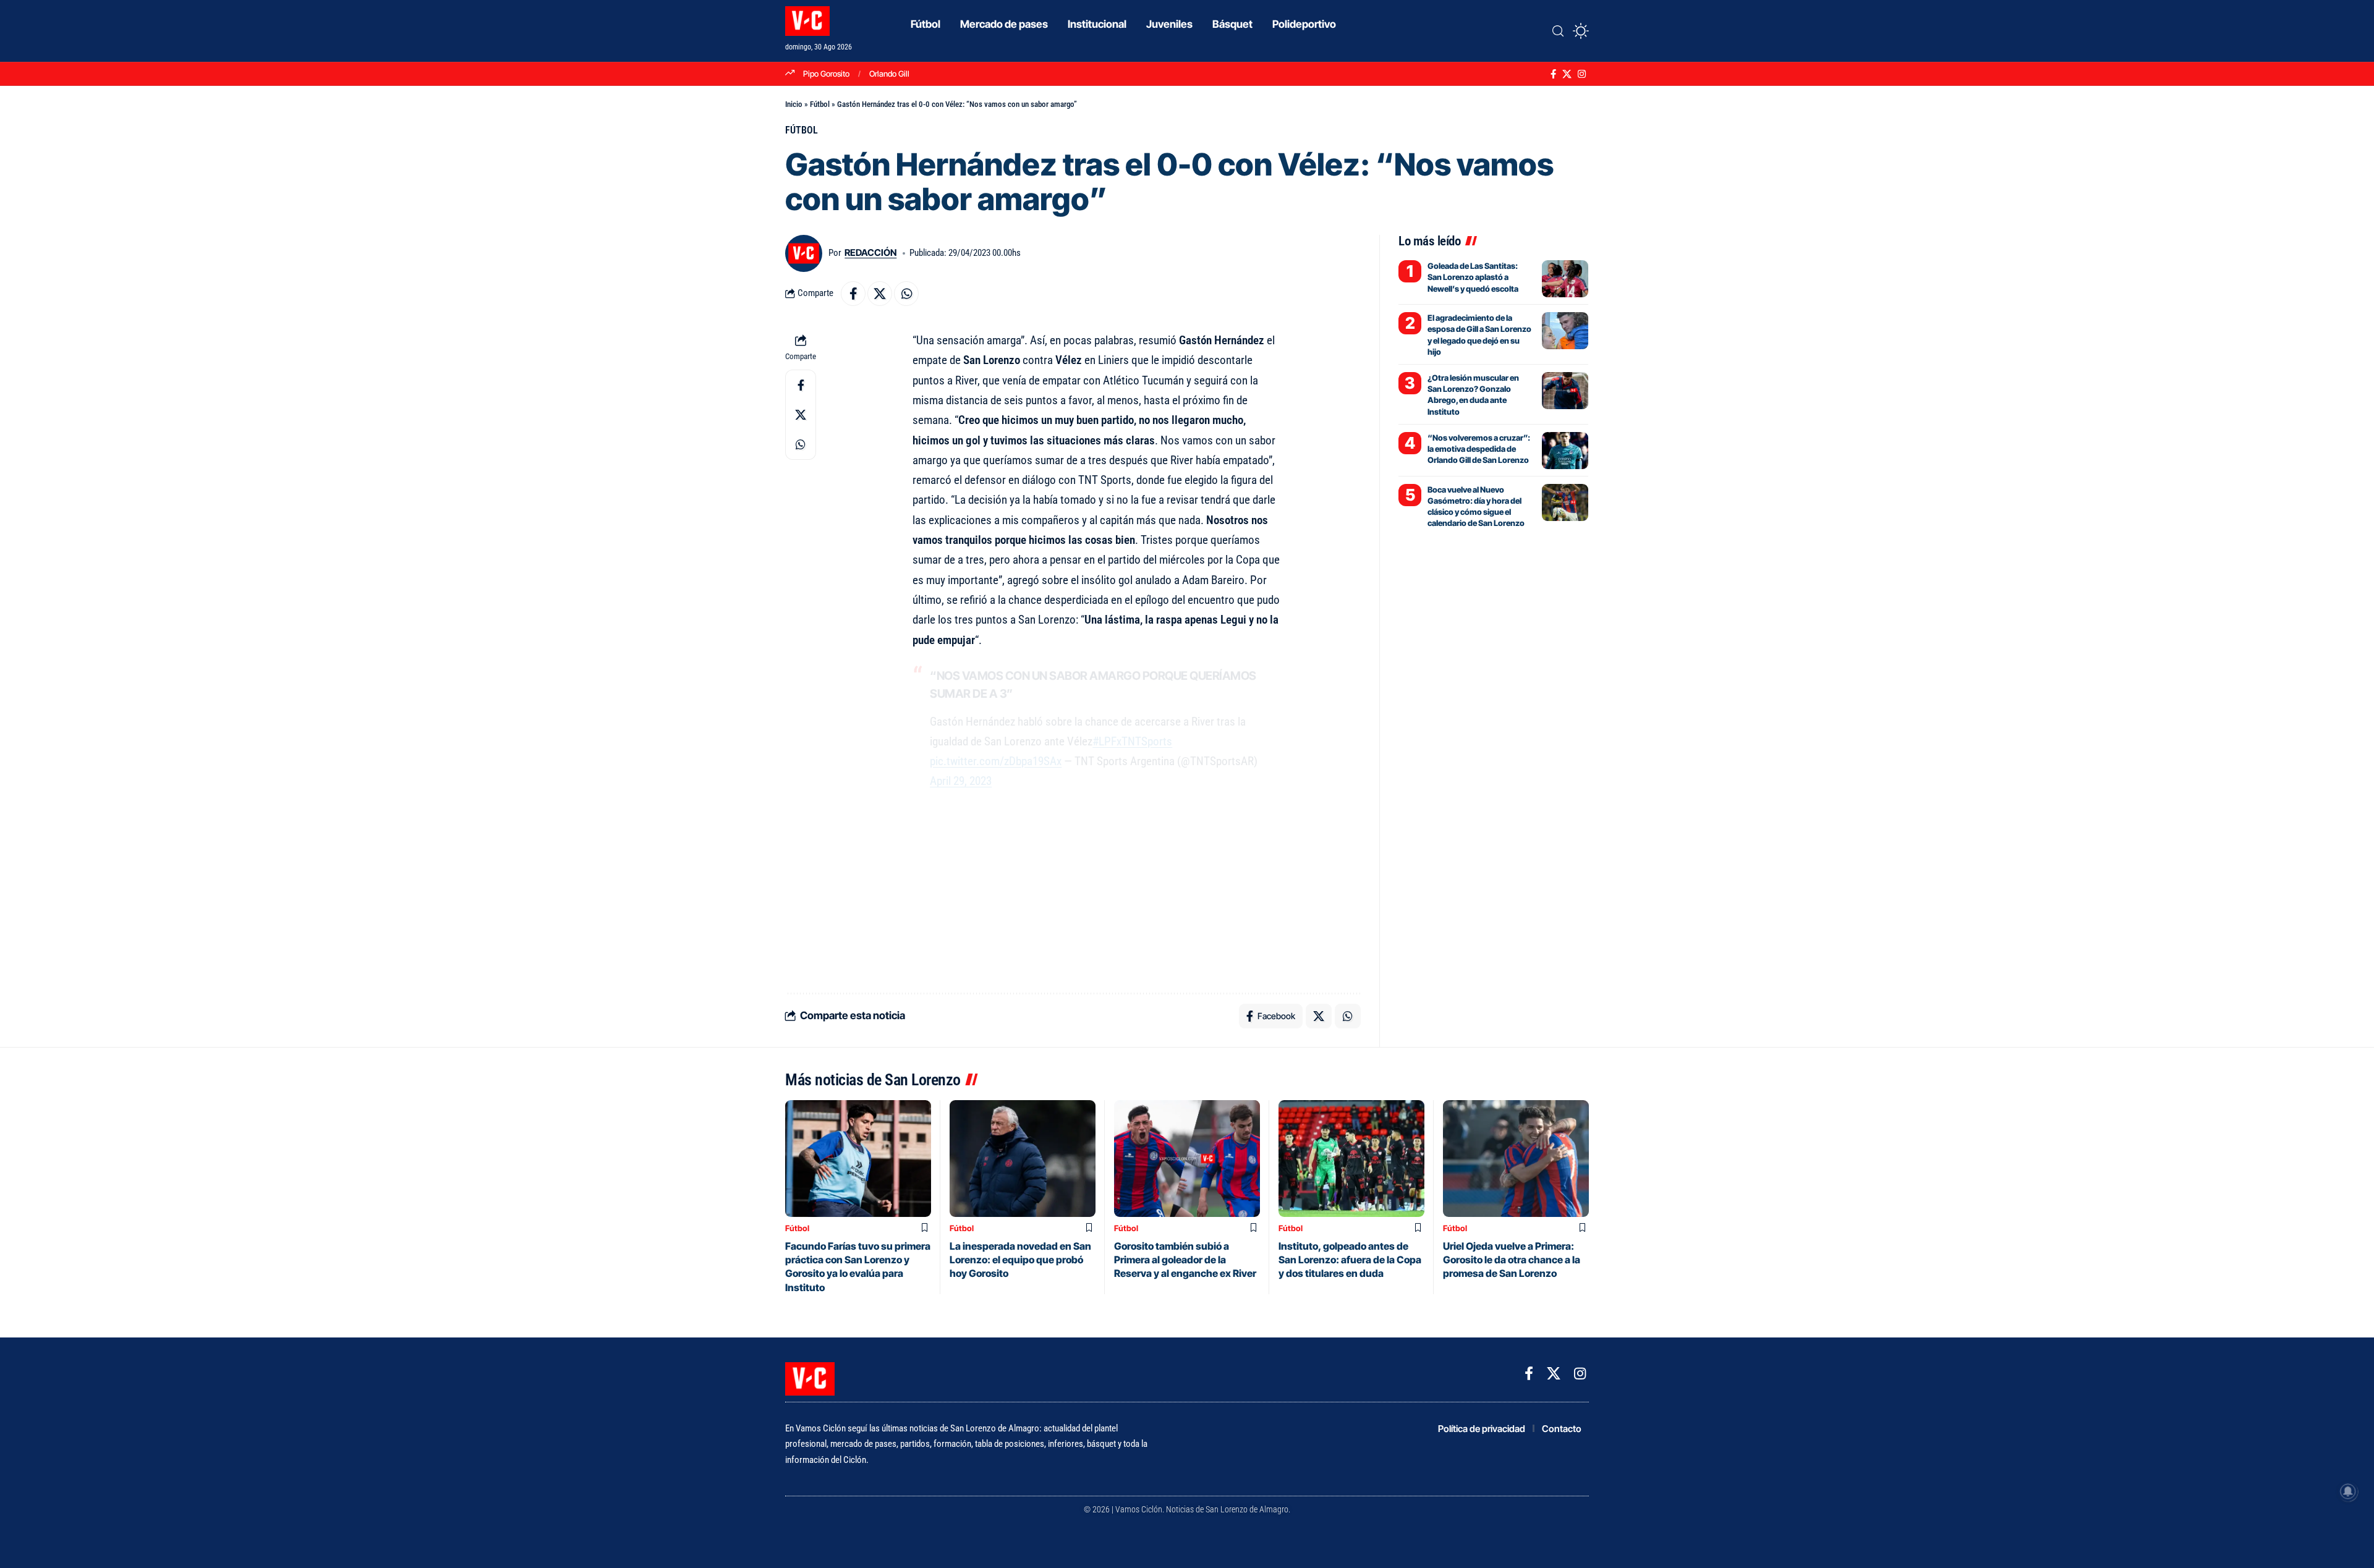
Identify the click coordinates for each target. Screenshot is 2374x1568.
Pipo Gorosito (826, 74)
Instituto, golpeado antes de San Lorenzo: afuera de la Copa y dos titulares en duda (1350, 1260)
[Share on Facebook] (853, 294)
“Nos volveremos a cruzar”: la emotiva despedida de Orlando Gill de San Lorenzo (1479, 449)
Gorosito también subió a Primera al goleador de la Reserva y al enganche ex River (1185, 1260)
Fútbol (820, 104)
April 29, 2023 (961, 781)
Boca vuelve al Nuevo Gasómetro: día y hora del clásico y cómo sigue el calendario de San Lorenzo (1476, 506)
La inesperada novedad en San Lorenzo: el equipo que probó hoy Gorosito (1020, 1260)
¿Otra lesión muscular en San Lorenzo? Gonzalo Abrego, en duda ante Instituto (1473, 395)
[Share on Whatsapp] (906, 294)
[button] (1558, 31)
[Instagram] (1582, 74)
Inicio (794, 104)
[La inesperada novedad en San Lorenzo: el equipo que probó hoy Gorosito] (1023, 1159)
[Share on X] (880, 294)
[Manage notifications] (2348, 1491)
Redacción (870, 253)
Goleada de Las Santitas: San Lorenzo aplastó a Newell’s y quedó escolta (1473, 277)
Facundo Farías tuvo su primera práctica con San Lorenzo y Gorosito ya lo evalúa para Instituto (858, 1267)
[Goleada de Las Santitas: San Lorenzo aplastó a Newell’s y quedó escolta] (1565, 279)
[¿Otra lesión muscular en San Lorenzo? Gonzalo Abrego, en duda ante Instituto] (1565, 391)
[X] (1567, 74)
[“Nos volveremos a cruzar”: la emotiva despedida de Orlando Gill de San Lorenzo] (1565, 451)
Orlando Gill (889, 74)
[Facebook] (1553, 74)
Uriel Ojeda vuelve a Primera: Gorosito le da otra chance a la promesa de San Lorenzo (1512, 1260)
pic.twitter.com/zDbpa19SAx (996, 761)
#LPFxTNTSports (1132, 741)
